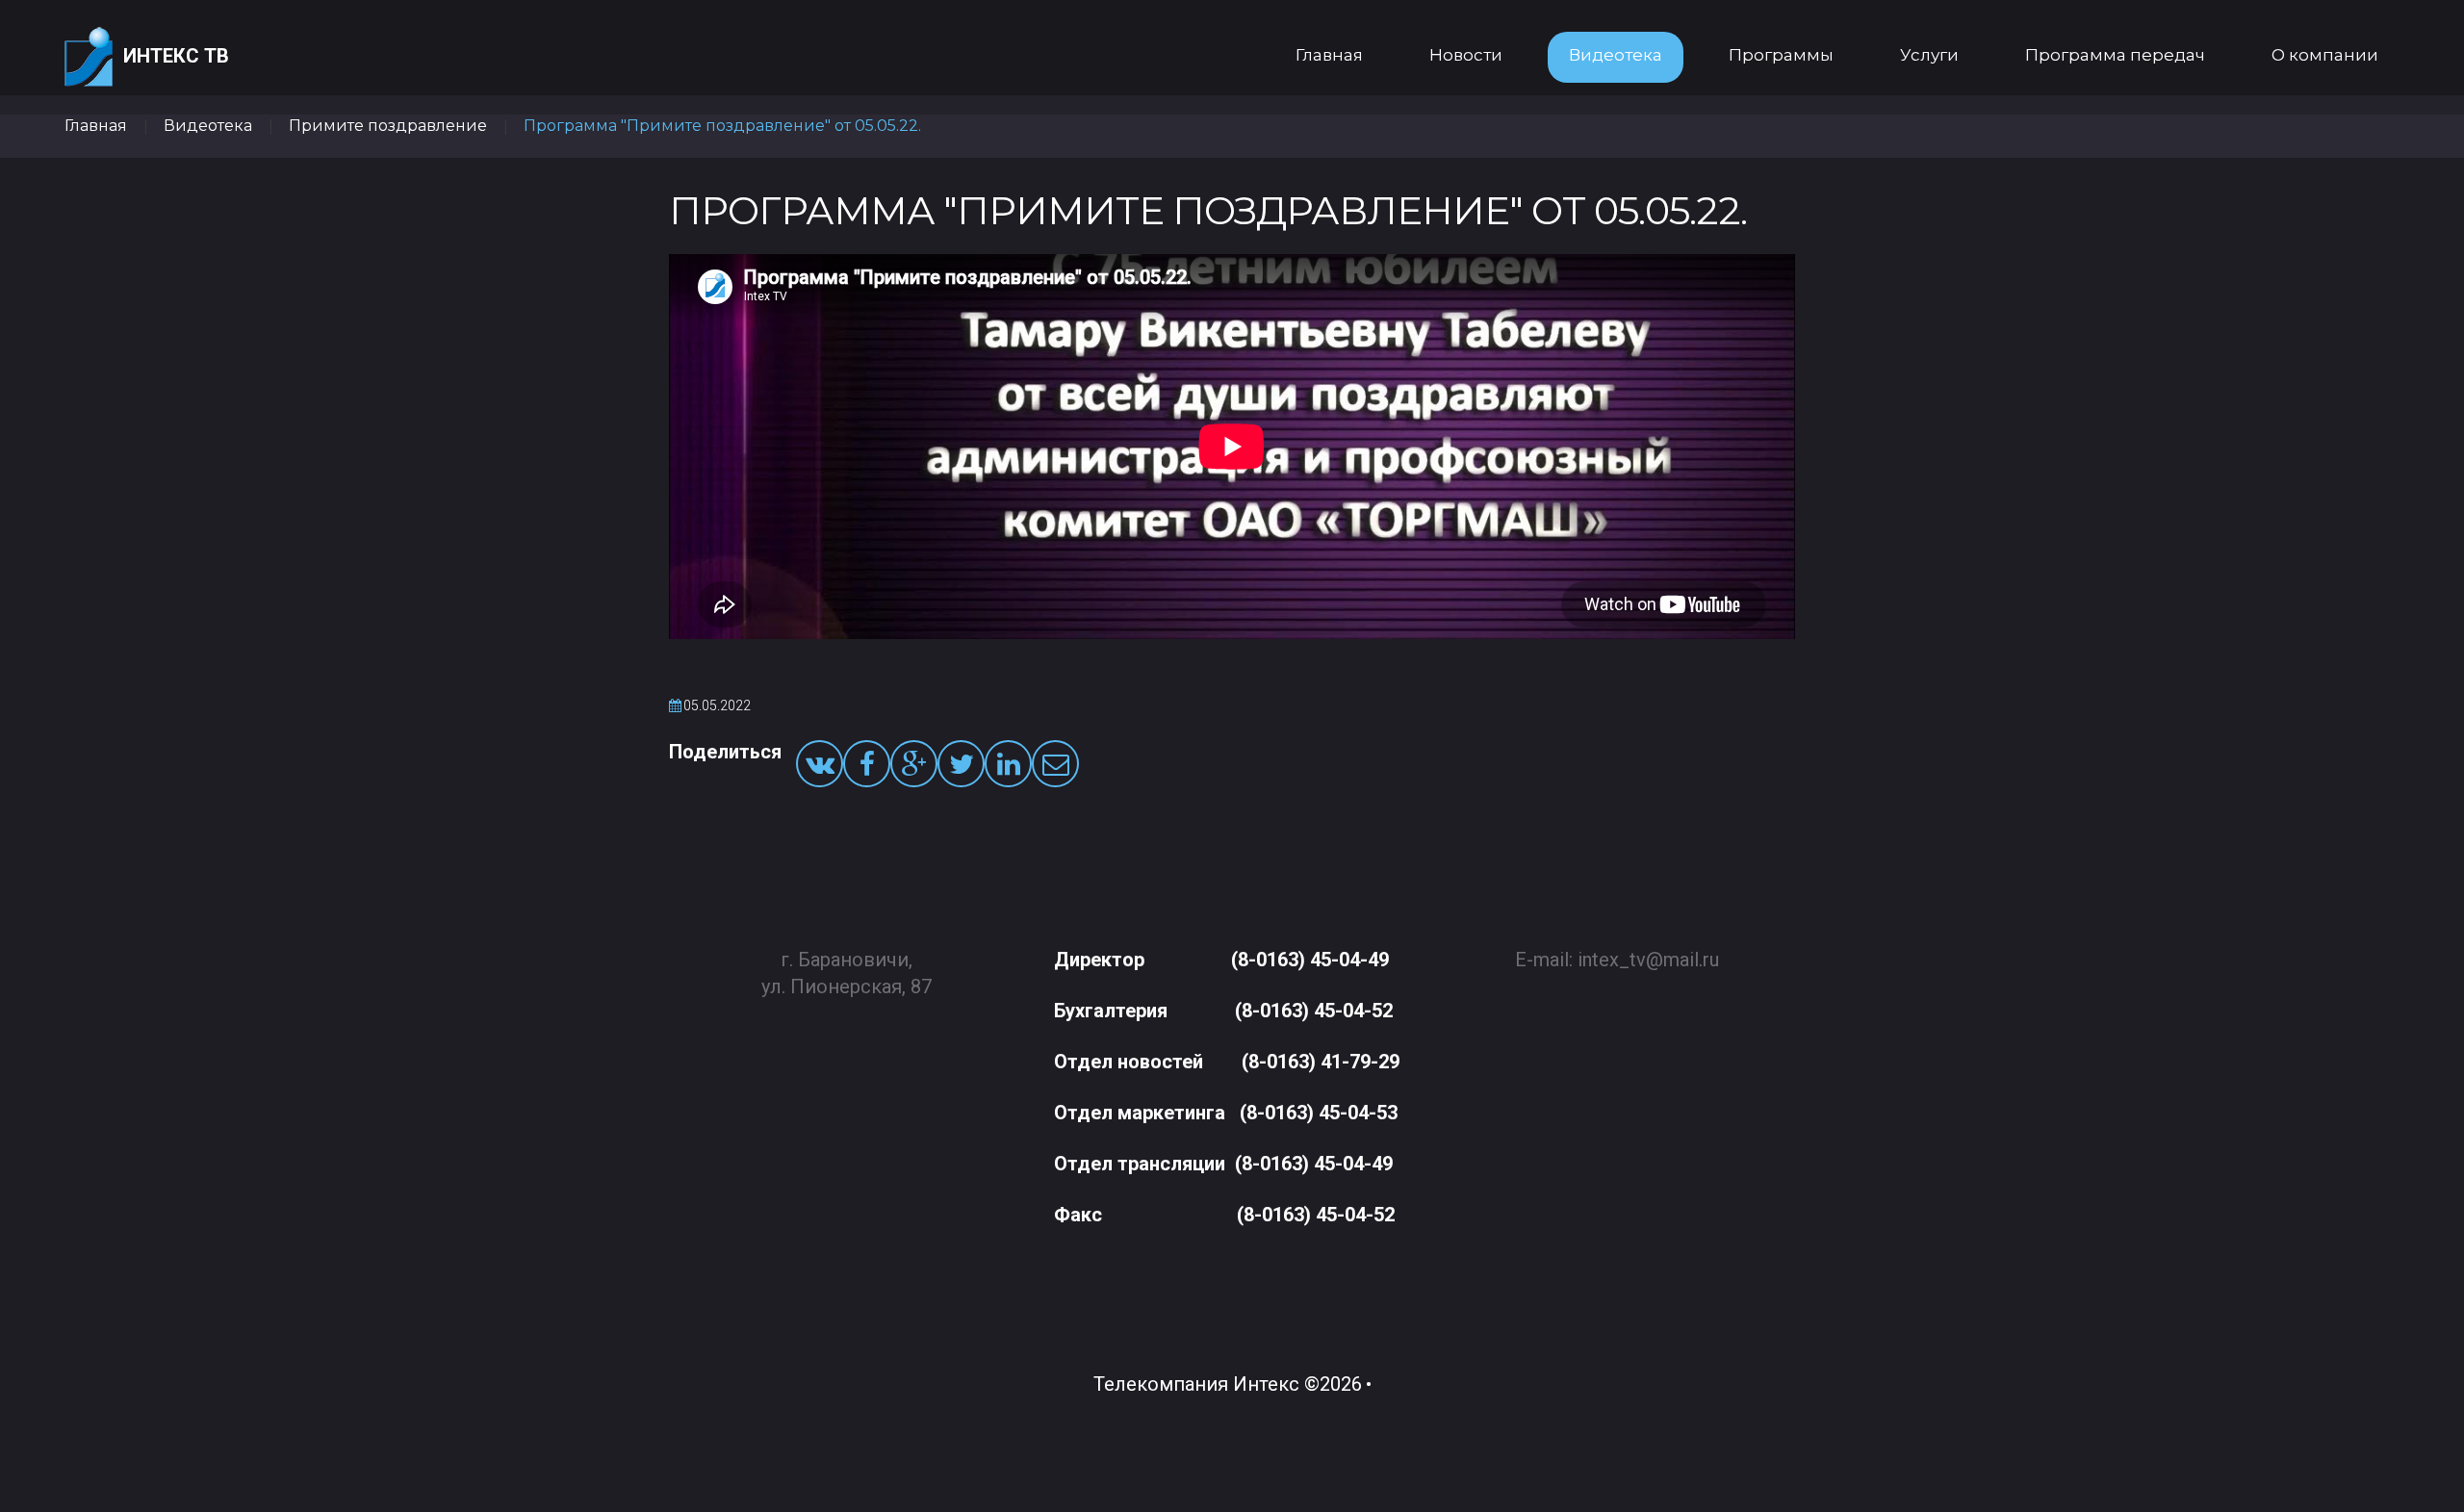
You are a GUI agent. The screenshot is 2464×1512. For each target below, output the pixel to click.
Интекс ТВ (176, 56)
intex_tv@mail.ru (1648, 960)
